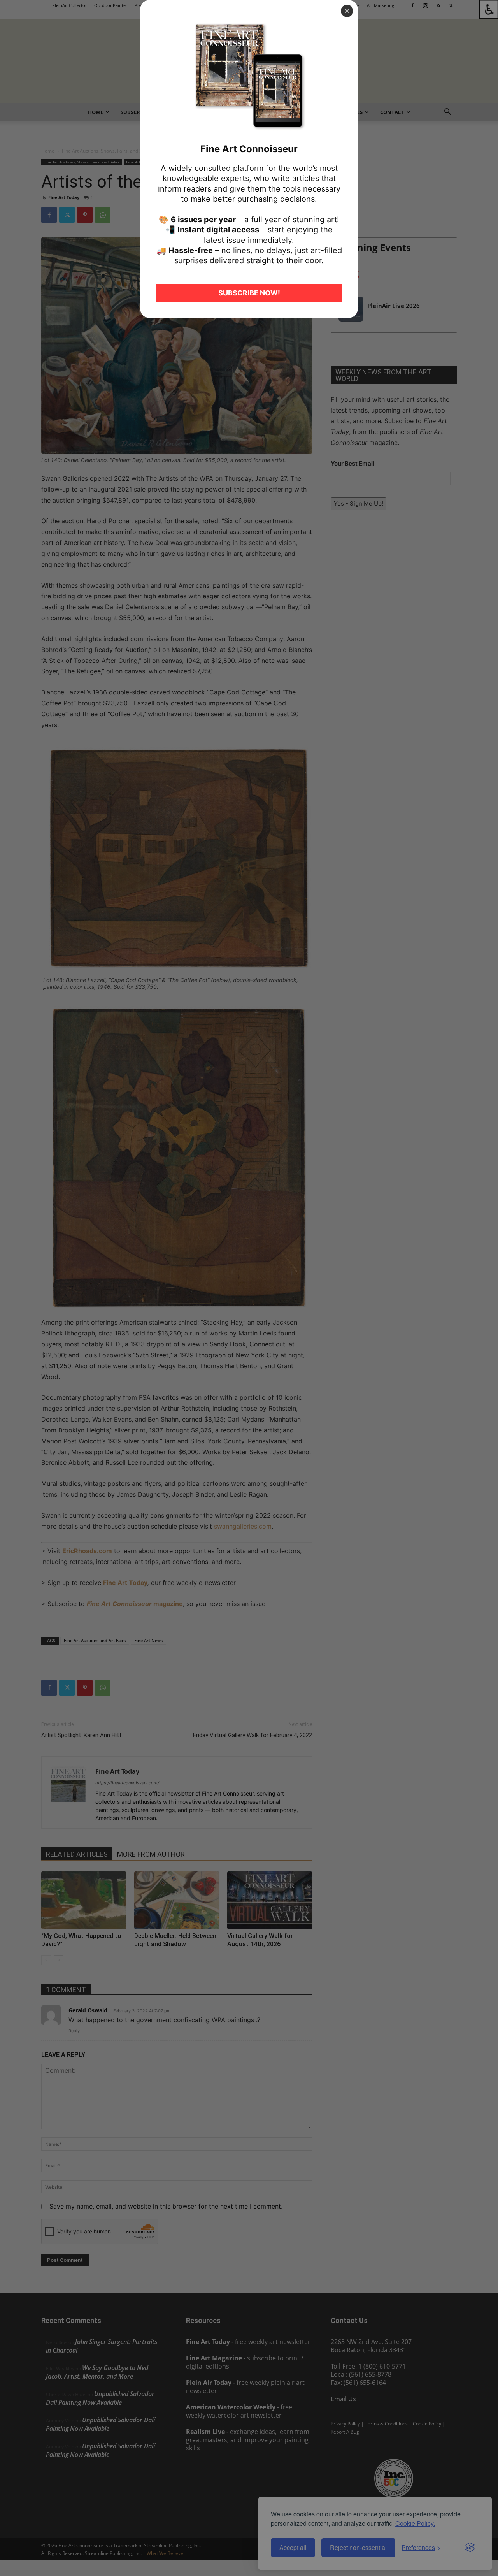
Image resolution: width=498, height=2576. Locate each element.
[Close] (347, 11)
